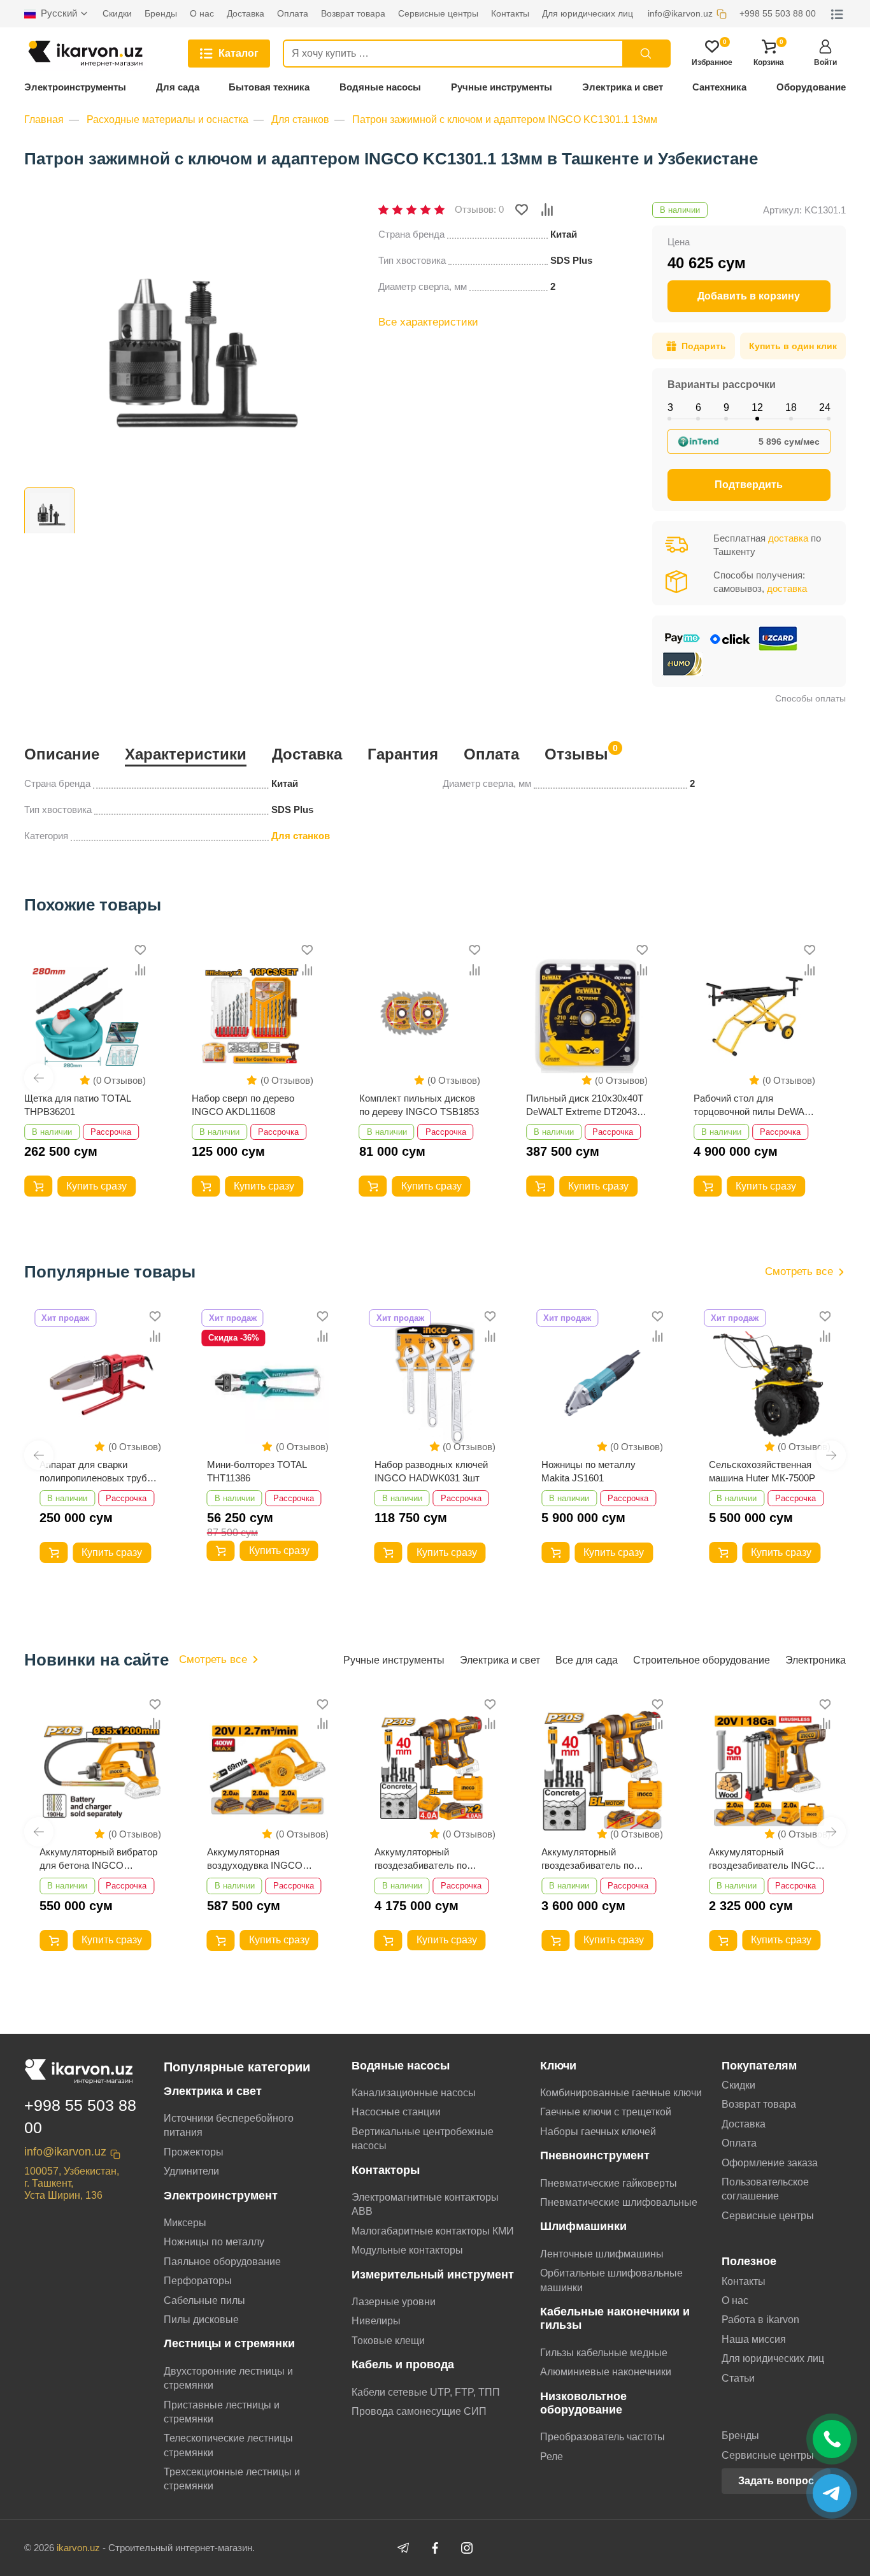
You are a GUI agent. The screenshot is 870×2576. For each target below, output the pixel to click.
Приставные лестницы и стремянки (222, 2412)
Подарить (704, 346)
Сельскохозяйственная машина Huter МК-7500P (762, 1471)
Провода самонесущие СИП (419, 2411)
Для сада (178, 87)
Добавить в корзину (749, 296)
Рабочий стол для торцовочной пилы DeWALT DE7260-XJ (754, 1105)
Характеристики (186, 754)
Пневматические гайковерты (609, 2183)
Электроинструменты (75, 87)
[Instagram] (467, 2548)
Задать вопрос (776, 2481)
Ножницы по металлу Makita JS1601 (588, 1471)
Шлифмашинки (583, 2226)
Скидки (738, 2085)
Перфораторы (198, 2281)
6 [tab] (698, 407)
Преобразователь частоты (603, 2437)
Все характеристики (428, 322)
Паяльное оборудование (222, 2262)
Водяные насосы (380, 87)
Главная (44, 119)
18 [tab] (791, 407)
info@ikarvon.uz (65, 2152)
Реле (552, 2457)
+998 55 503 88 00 (80, 2116)
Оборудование (811, 87)
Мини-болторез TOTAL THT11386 (257, 1471)
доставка (788, 538)
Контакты (744, 2281)
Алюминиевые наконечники (606, 2372)
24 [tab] (825, 407)
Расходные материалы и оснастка (168, 119)
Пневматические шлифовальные (619, 2202)
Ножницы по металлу (214, 2242)
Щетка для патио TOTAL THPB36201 (77, 1105)
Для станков (300, 119)
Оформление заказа (770, 2163)
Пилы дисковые (201, 2320)
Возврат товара (759, 2104)
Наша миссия (754, 2339)
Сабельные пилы (204, 2300)
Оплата (491, 754)
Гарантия (403, 754)
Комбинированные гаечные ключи (621, 2093)
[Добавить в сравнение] (547, 210)
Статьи (738, 2378)
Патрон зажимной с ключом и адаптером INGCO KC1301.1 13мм (505, 119)
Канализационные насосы (414, 2093)
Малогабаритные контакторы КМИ (433, 2231)
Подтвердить (749, 485)
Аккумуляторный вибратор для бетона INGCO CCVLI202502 (98, 1859)
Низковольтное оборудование (583, 2403)
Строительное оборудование (702, 1660)
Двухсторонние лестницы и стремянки (228, 2378)
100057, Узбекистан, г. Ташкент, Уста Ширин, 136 (72, 2183)
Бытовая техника (269, 87)
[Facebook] (435, 2548)
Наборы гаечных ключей (598, 2132)
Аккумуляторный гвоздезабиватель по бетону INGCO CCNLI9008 (433, 1859)
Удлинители (191, 2171)
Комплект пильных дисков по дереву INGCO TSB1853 (419, 1105)
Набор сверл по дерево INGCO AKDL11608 (243, 1105)
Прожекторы (194, 2152)
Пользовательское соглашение (765, 2189)
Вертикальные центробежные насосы (423, 2139)
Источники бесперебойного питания (229, 2125)
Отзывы (576, 753)
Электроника (816, 1660)
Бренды (740, 2436)
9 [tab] (726, 407)
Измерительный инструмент (433, 2275)
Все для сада (587, 1660)
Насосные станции (396, 2112)
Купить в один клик (793, 346)
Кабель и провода (403, 2364)
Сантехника (719, 87)
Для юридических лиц (773, 2358)
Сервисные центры (768, 2216)
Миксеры (185, 2223)
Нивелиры (376, 2321)
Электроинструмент (221, 2196)
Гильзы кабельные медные (604, 2353)
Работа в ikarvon (760, 2320)
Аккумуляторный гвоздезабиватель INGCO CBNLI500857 (766, 1859)
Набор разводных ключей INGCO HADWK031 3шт (431, 1471)
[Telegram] (403, 2548)
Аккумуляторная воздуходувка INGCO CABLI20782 (255, 1859)
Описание (62, 754)
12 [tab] (757, 407)
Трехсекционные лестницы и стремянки (232, 2479)
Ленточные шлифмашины (602, 2254)
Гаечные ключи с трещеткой (606, 2112)
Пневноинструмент (595, 2155)
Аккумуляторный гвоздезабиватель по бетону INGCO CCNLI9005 (600, 1859)
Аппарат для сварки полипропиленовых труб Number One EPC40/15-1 (93, 1472)
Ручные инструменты (502, 87)
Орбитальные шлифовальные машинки (611, 2280)
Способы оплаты (810, 698)
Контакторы (386, 2170)
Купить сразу (96, 1186)
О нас (735, 2300)
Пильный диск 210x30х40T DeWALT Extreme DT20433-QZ (586, 1105)
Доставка (307, 754)
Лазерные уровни (394, 2302)
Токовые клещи (388, 2341)
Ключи (558, 2066)
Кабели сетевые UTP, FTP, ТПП (426, 2392)
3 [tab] (670, 407)
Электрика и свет (623, 87)
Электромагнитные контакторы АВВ (425, 2204)
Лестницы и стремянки (229, 2343)
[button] (39, 1078)
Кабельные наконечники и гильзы (615, 2318)
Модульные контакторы (407, 2250)
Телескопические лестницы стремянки (228, 2445)
